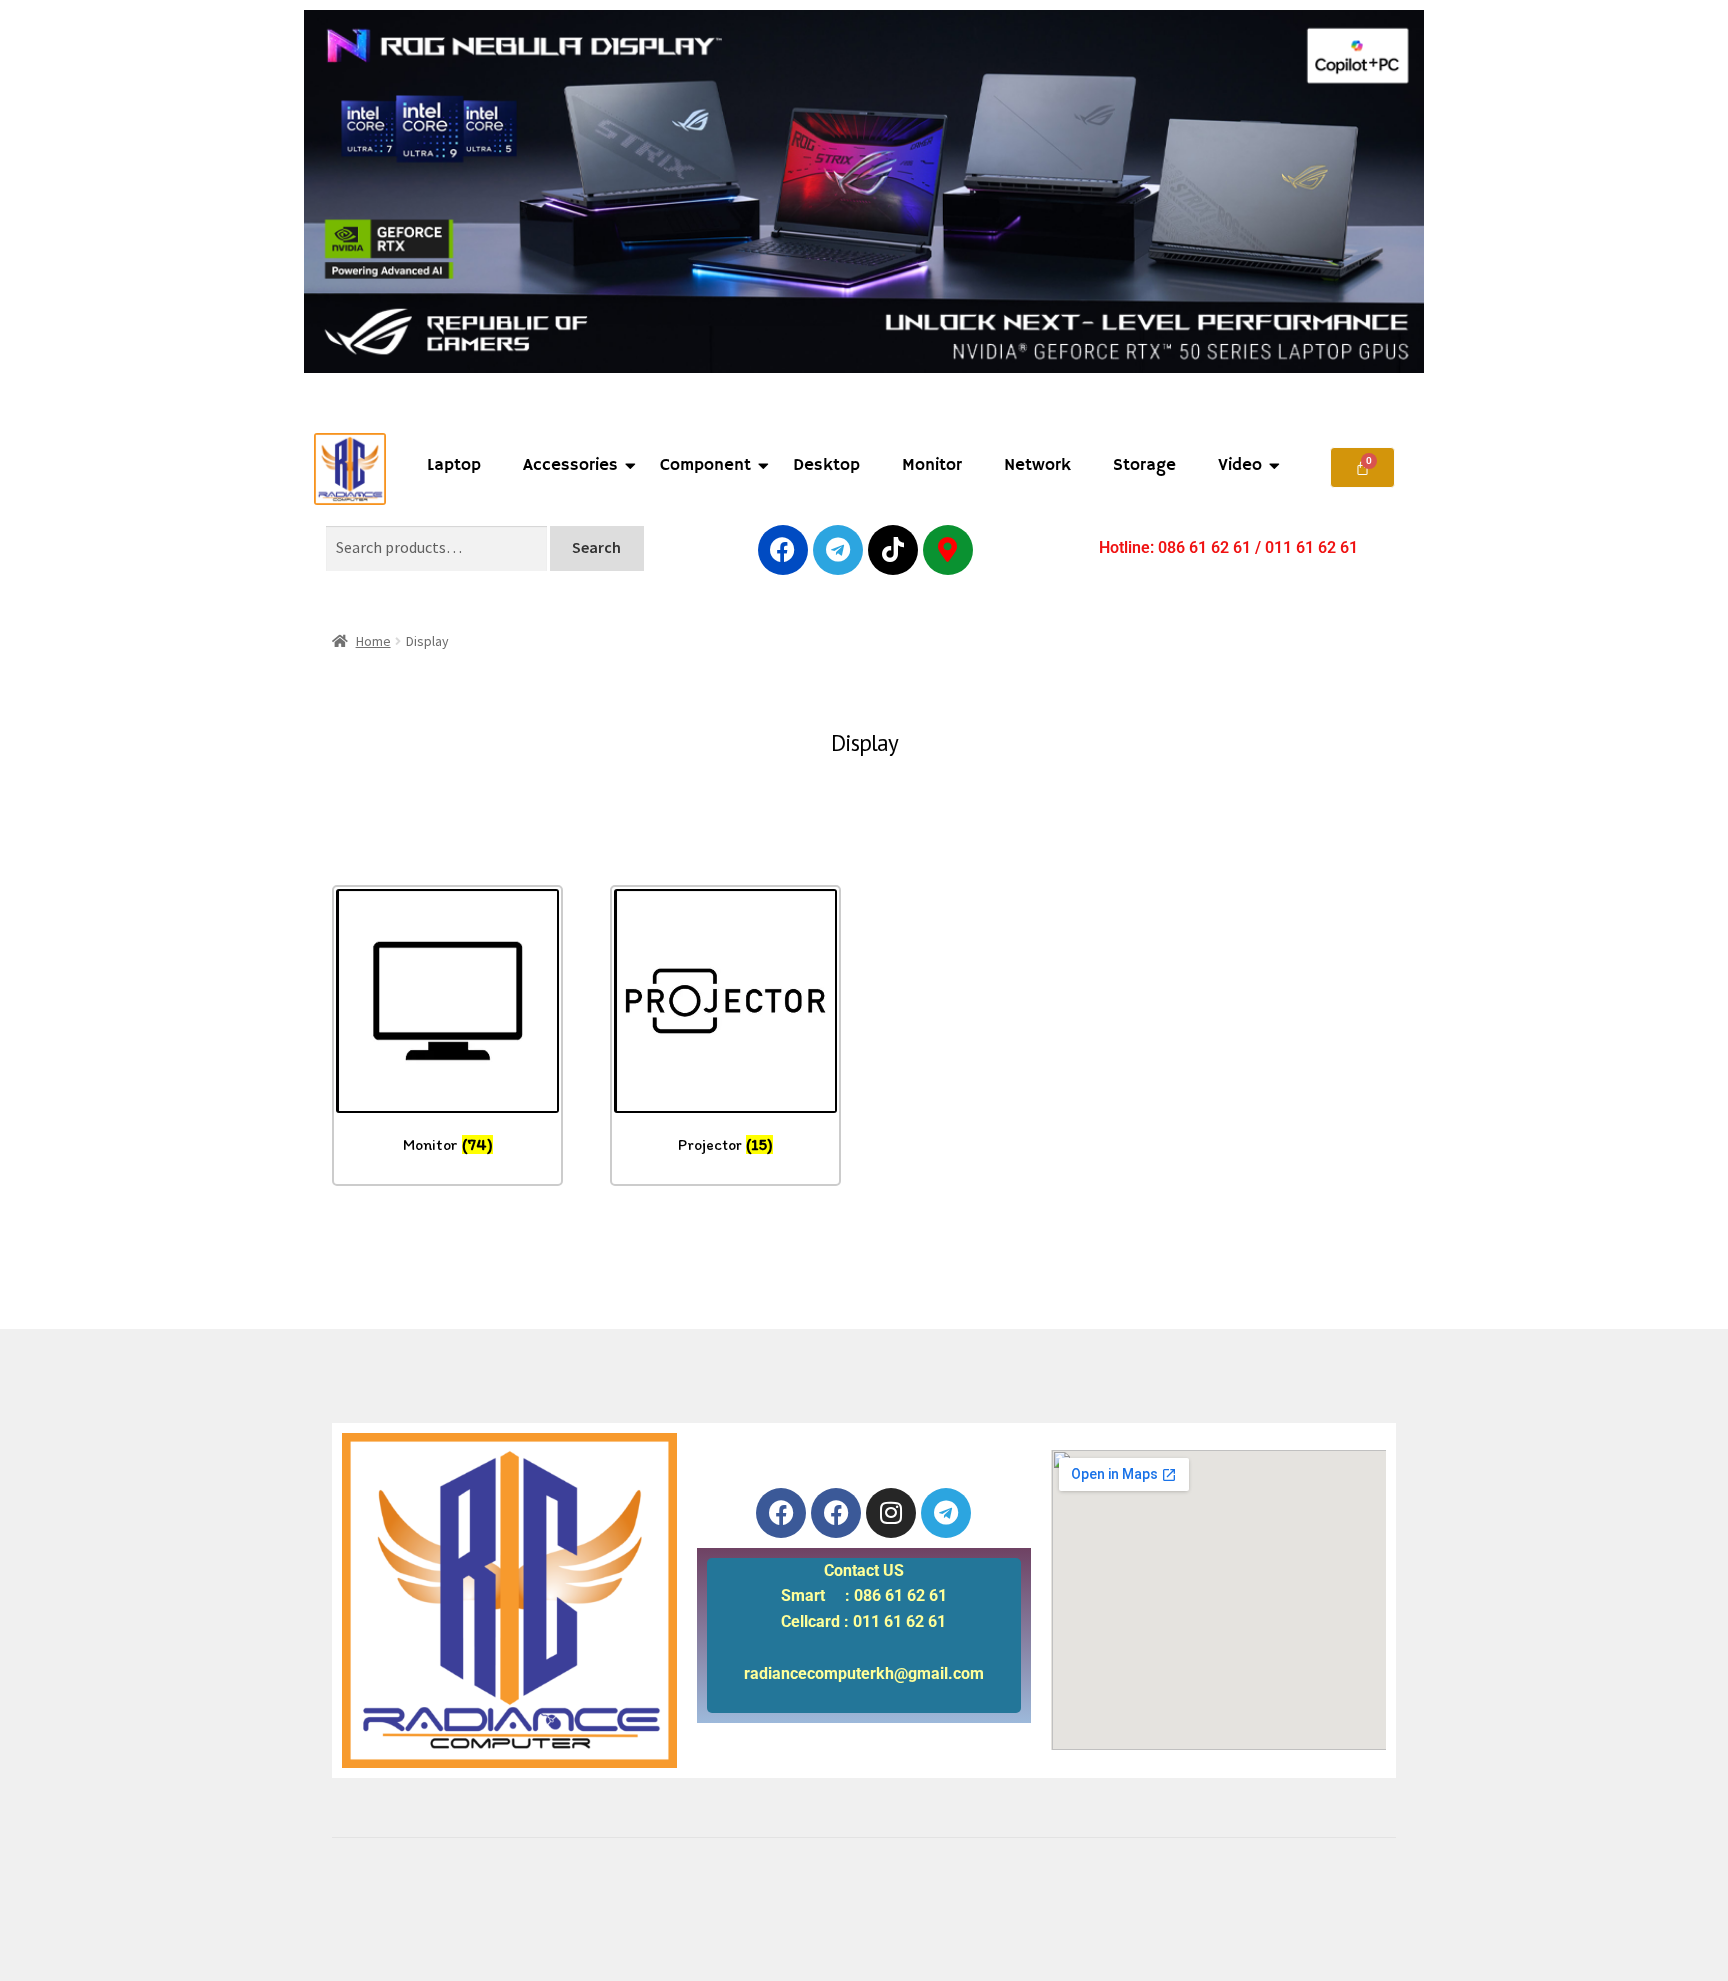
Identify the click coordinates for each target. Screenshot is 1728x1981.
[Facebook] (783, 550)
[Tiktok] (893, 550)
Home (373, 641)
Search (596, 547)
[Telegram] (838, 550)
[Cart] (1362, 467)
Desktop (826, 465)
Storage (1144, 465)
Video (1240, 465)
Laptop (454, 465)
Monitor (932, 465)
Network (1037, 465)
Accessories (570, 465)
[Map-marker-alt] (948, 550)
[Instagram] (891, 1513)
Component (705, 465)
